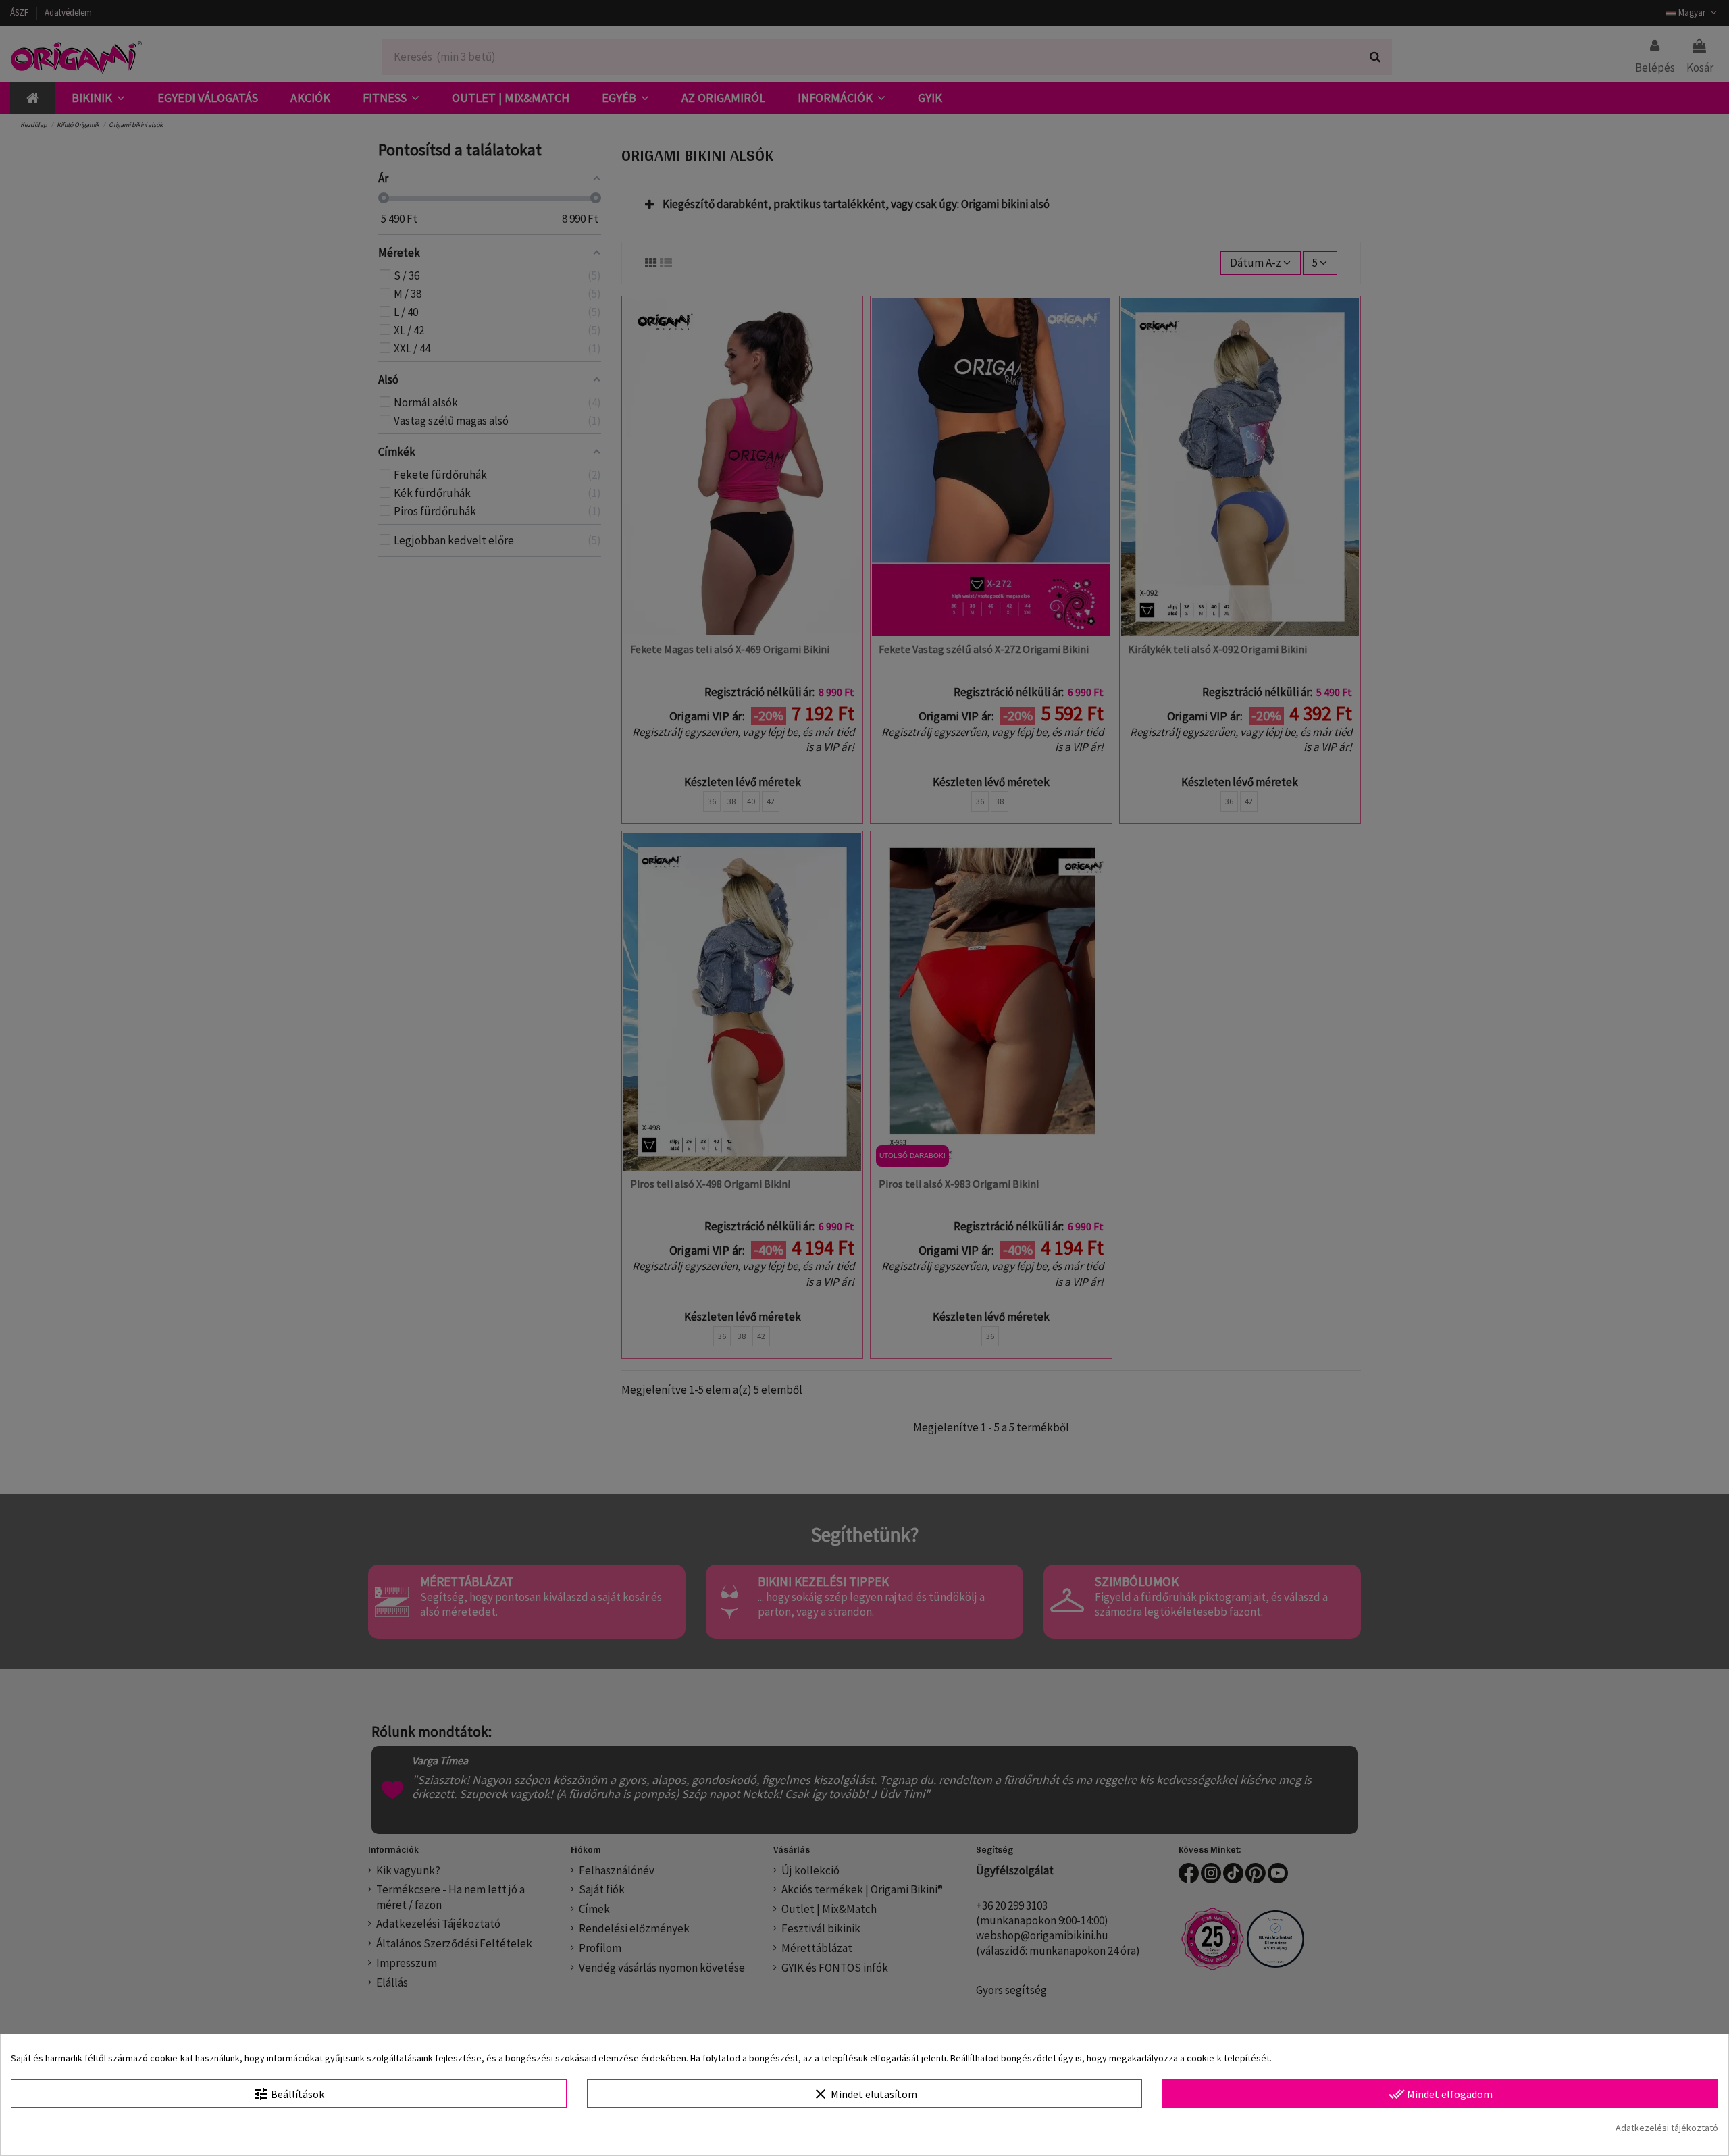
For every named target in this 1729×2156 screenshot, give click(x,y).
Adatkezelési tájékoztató (1667, 2128)
